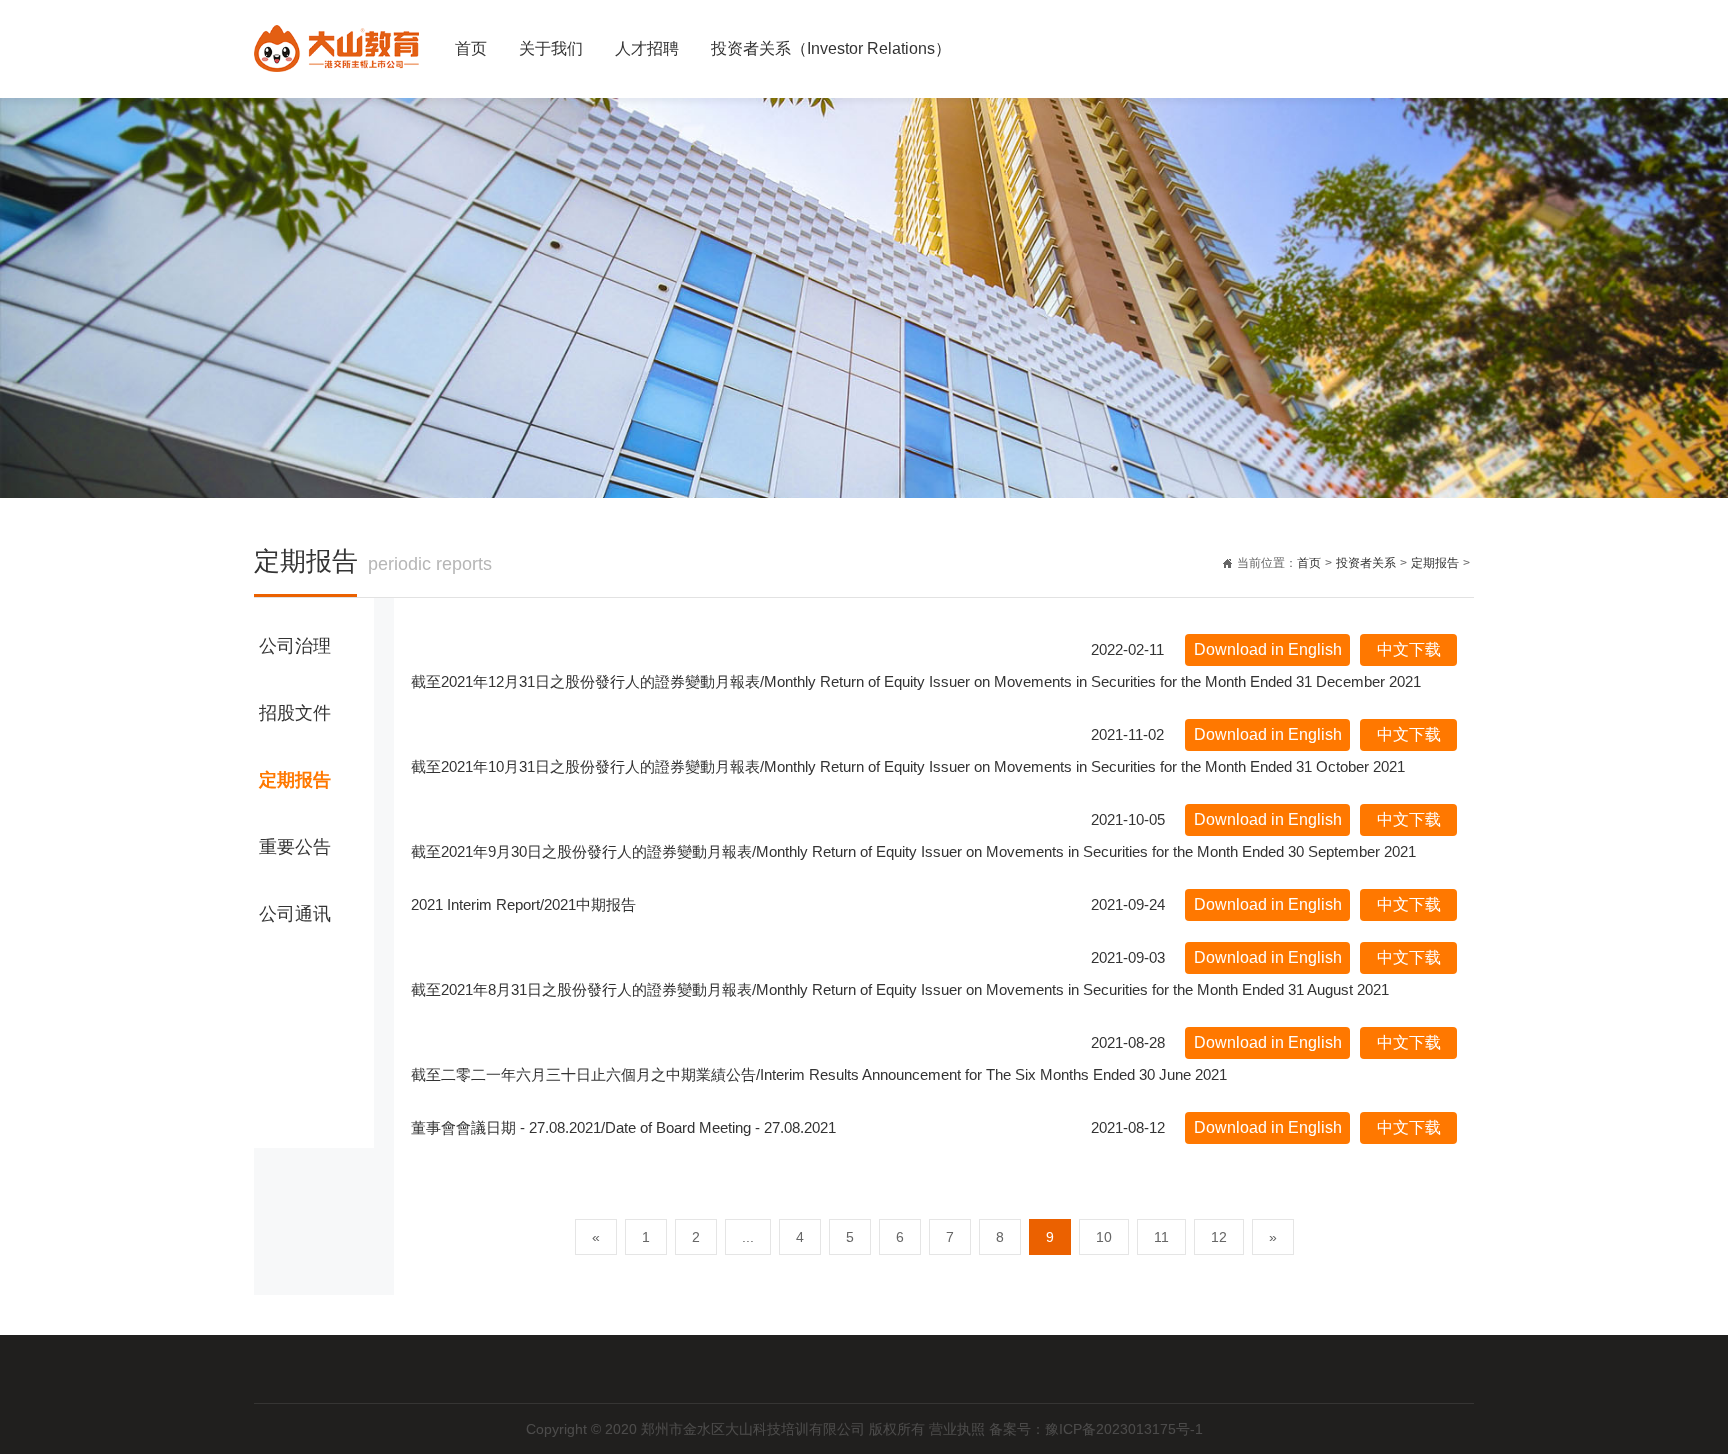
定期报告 (1435, 563)
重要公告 (295, 847)
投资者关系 (1366, 563)
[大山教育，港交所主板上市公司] (336, 40)
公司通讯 (295, 914)
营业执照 (959, 1429)
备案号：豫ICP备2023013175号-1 (1096, 1429)
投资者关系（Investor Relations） (831, 48)
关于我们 (551, 48)
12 (1219, 1237)
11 (1161, 1237)
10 (1104, 1237)
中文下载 (1409, 649)
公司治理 (295, 646)
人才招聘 (647, 48)
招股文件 (295, 713)
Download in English (1268, 649)
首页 (471, 48)
